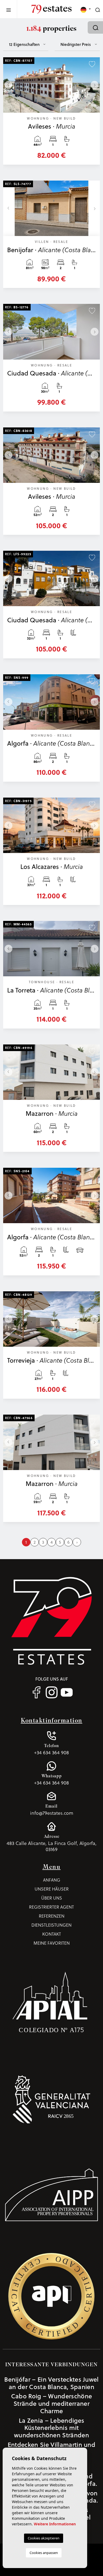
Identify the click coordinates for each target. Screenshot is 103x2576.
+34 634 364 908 (51, 1749)
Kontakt (52, 1934)
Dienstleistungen (51, 1925)
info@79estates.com (52, 1810)
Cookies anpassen (44, 2553)
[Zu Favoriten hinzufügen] (92, 64)
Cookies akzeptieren (44, 2538)
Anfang (52, 1880)
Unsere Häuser (52, 1889)
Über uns (52, 1898)
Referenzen (52, 1916)
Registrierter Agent (51, 1907)
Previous (8, 85)
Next (95, 85)
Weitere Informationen (55, 2524)
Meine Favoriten (52, 1943)
